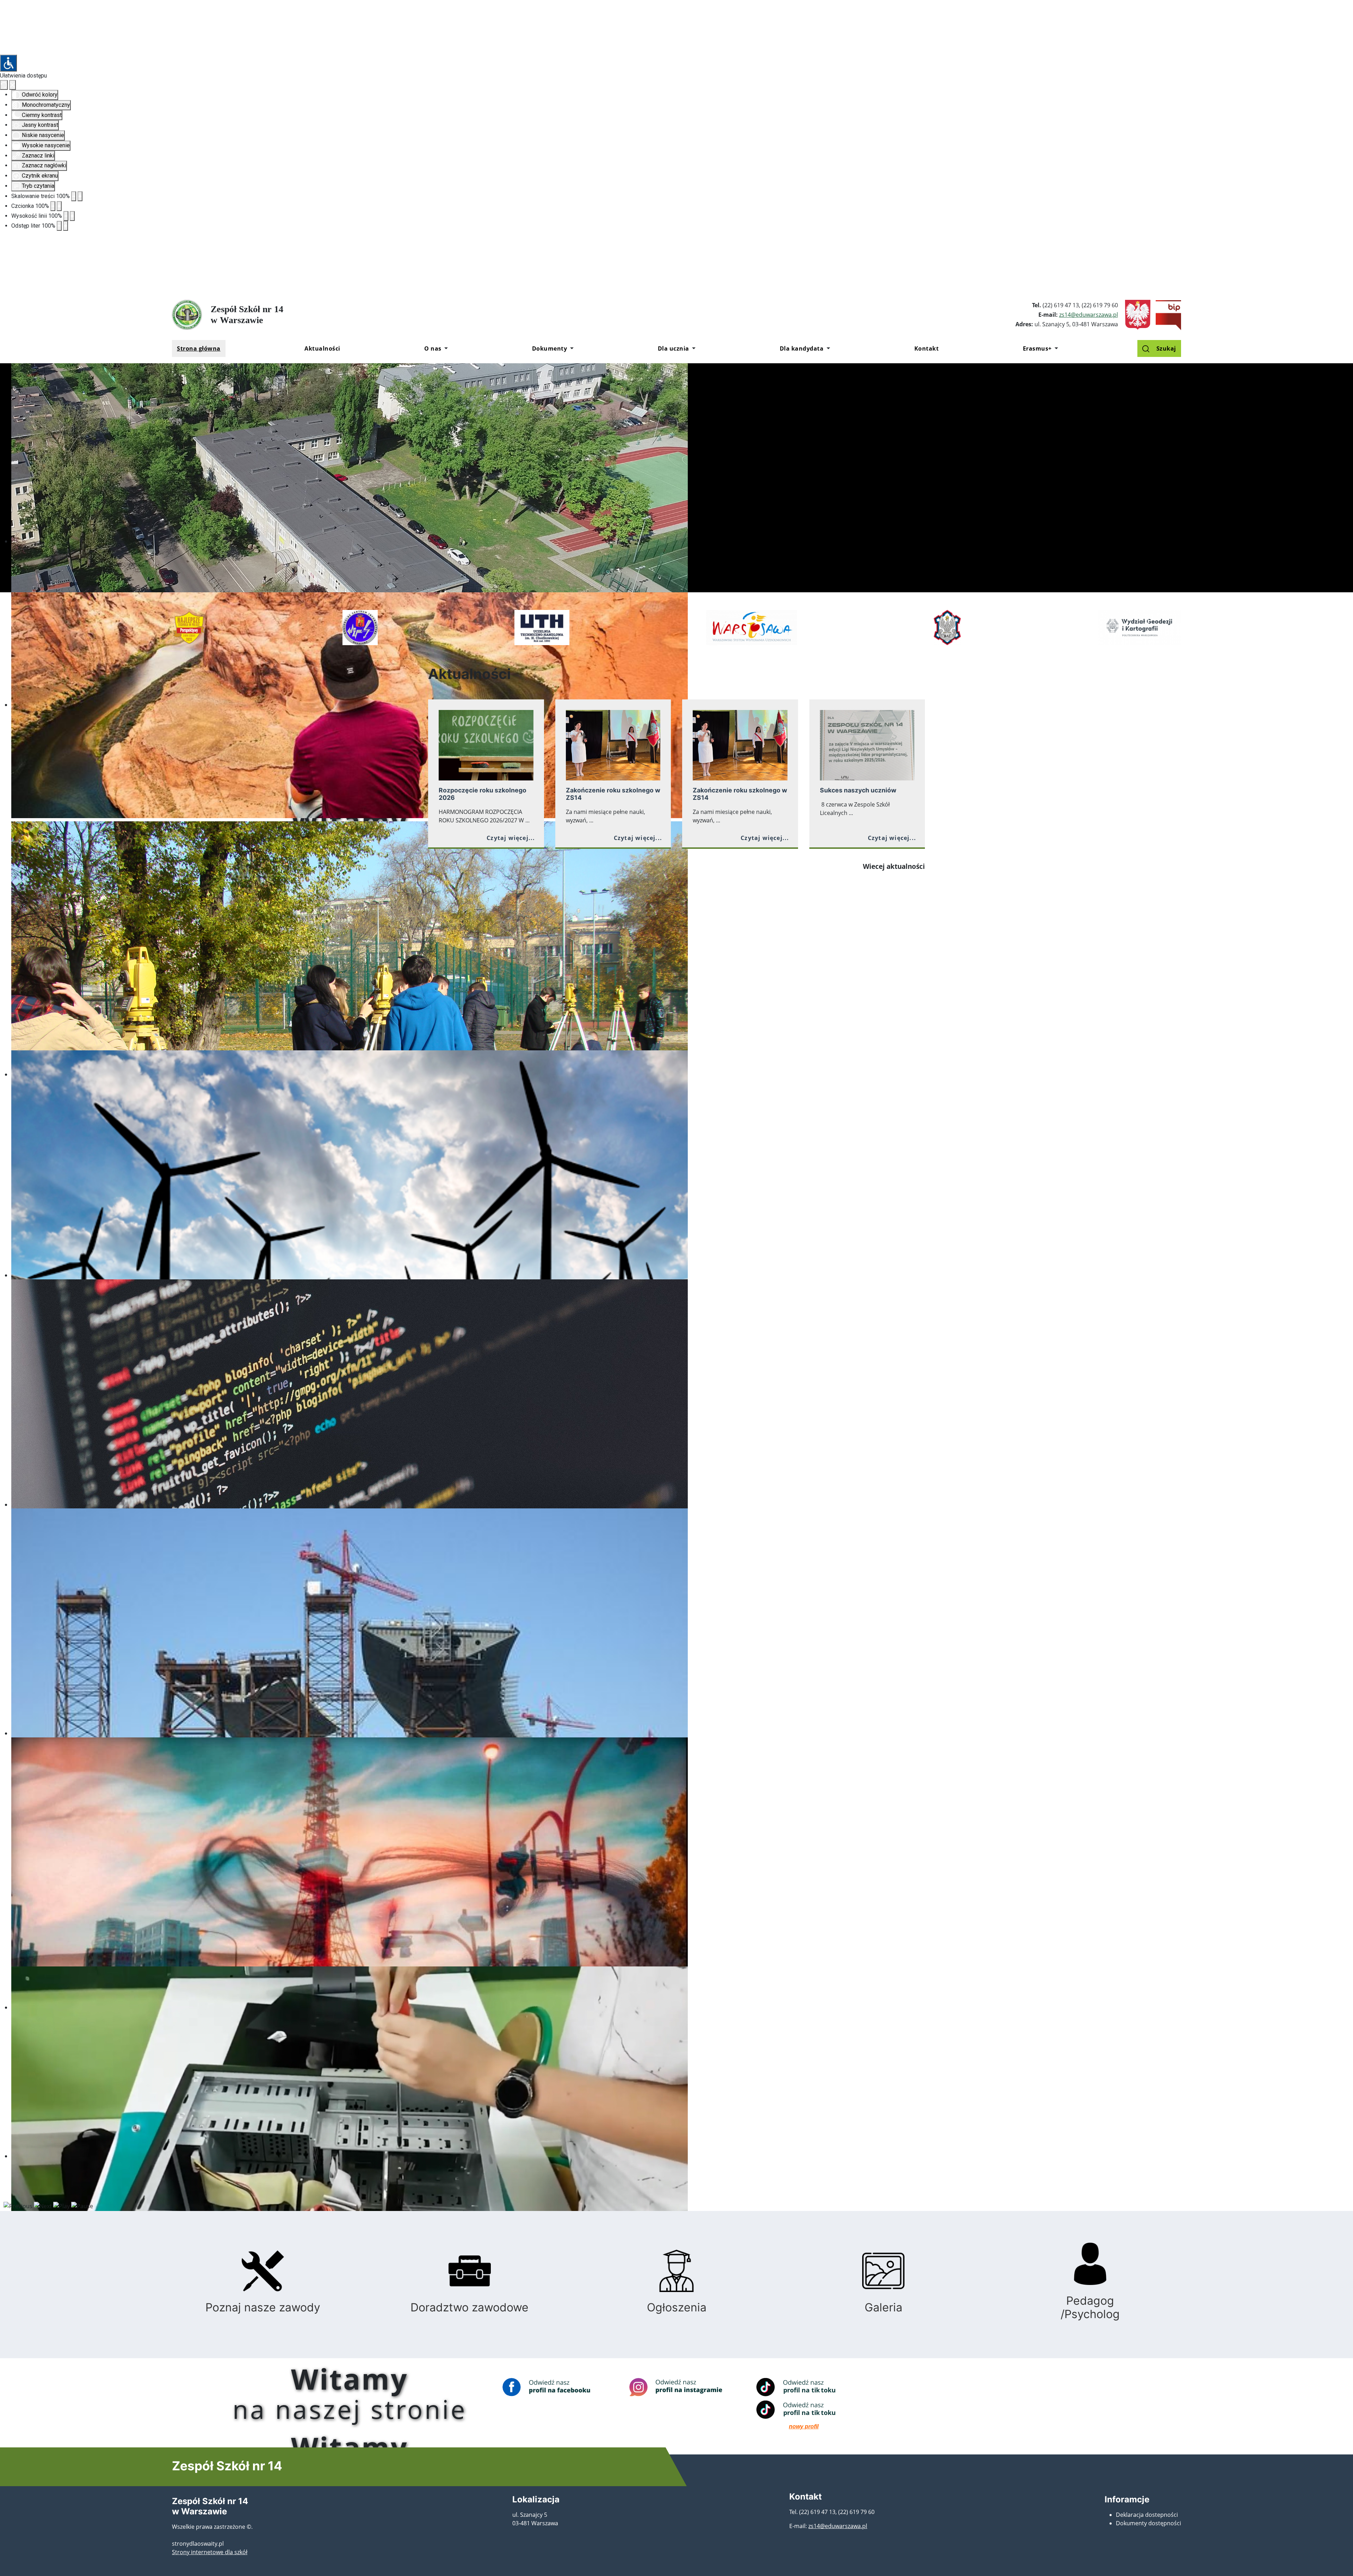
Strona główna (199, 348)
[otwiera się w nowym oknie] (1166, 314)
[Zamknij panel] (13, 85)
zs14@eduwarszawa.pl (1089, 315)
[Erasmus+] (1055, 348)
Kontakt (927, 348)
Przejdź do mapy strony (5, 297)
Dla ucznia (674, 348)
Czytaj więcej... (511, 838)
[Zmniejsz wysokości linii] (66, 216)
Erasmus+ (1037, 348)
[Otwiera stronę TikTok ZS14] (804, 2387)
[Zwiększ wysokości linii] (72, 216)
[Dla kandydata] (827, 348)
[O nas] (445, 348)
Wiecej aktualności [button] (894, 866)
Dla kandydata (802, 348)
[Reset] (4, 85)
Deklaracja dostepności (1147, 2515)
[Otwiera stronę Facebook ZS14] (549, 2387)
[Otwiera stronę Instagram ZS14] (676, 2387)
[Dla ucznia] (693, 348)
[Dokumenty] (570, 348)
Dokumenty (550, 348)
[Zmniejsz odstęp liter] (59, 226)
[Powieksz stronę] (80, 196)
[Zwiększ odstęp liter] (66, 226)
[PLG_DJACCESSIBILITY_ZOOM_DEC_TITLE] (74, 196)
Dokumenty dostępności (1148, 2523)
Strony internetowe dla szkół (210, 2552)
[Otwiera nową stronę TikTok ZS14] (804, 2410)
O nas (433, 348)
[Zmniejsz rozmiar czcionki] (53, 206)
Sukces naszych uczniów (858, 790)
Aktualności (322, 348)
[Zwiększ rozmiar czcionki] (59, 206)
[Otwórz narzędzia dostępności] (8, 63)
